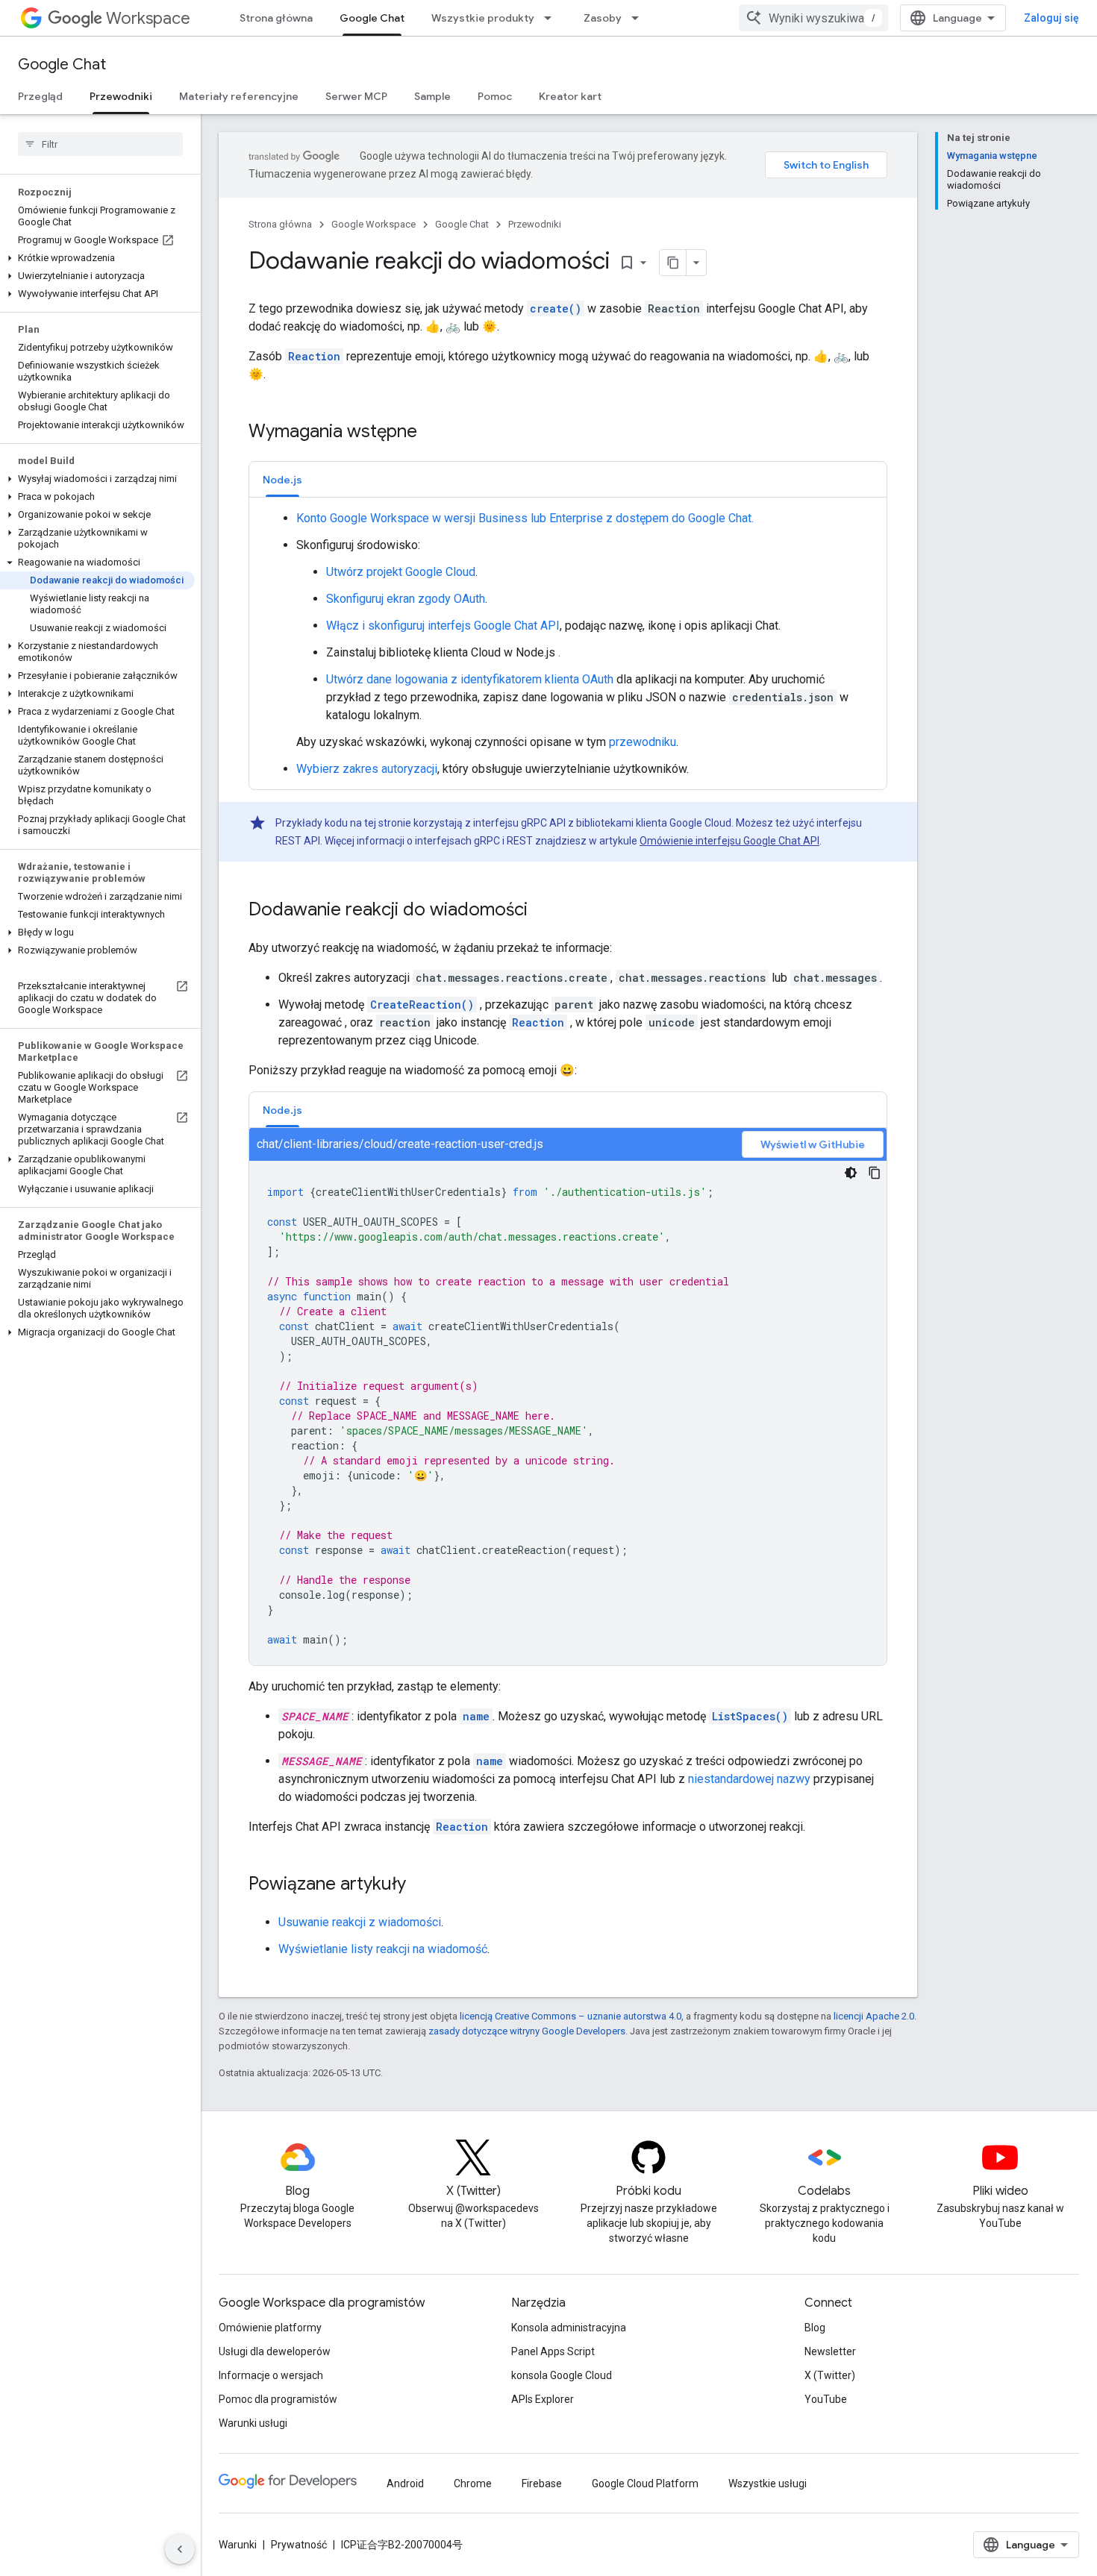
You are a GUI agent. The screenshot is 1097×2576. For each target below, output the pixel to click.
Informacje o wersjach (271, 2375)
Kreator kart (570, 96)
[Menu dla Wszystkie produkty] (552, 18)
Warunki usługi (253, 2423)
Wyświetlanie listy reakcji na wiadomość (383, 1949)
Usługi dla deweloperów (275, 2351)
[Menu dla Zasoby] (640, 18)
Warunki (238, 2545)
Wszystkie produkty (483, 18)
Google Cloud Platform (645, 2483)
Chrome (473, 2483)
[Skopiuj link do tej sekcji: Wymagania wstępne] (432, 433)
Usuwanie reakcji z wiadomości (360, 1922)
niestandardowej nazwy (749, 1779)
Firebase (542, 2483)
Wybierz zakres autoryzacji (367, 769)
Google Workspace (374, 224)
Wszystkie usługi (768, 2483)
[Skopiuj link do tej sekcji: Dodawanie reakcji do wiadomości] (543, 911)
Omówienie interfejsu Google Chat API (729, 841)
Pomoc (495, 96)
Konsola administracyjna (569, 2328)
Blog (815, 2328)
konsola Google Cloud (562, 2375)
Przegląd (40, 96)
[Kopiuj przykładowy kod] (875, 1173)
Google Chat (372, 18)
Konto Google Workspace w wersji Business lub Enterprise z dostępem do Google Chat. (525, 518)
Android (405, 2483)
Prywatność (299, 2545)
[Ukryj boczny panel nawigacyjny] (180, 2549)
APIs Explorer (543, 2399)
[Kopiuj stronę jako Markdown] (673, 263)
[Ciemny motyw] (851, 1173)
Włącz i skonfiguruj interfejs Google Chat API (443, 626)
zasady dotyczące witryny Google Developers (527, 2031)
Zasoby (603, 18)
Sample (432, 96)
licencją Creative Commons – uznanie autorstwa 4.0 (571, 2016)
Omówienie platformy (270, 2328)
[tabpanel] (568, 644)
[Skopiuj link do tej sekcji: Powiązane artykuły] (421, 1885)
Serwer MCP (356, 96)
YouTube (826, 2399)
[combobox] (813, 18)
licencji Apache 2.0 (874, 2016)
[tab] (282, 479)
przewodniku (643, 742)
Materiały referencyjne (239, 96)
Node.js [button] (282, 480)
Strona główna (276, 18)
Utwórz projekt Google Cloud (401, 572)
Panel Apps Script (553, 2351)
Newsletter (830, 2351)
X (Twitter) (830, 2375)
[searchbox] (100, 144)
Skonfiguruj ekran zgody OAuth (406, 599)
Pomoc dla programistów (278, 2399)
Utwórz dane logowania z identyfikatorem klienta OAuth (470, 679)
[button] (97, 258)
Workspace (148, 18)
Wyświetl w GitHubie (813, 1144)
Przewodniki (121, 96)
